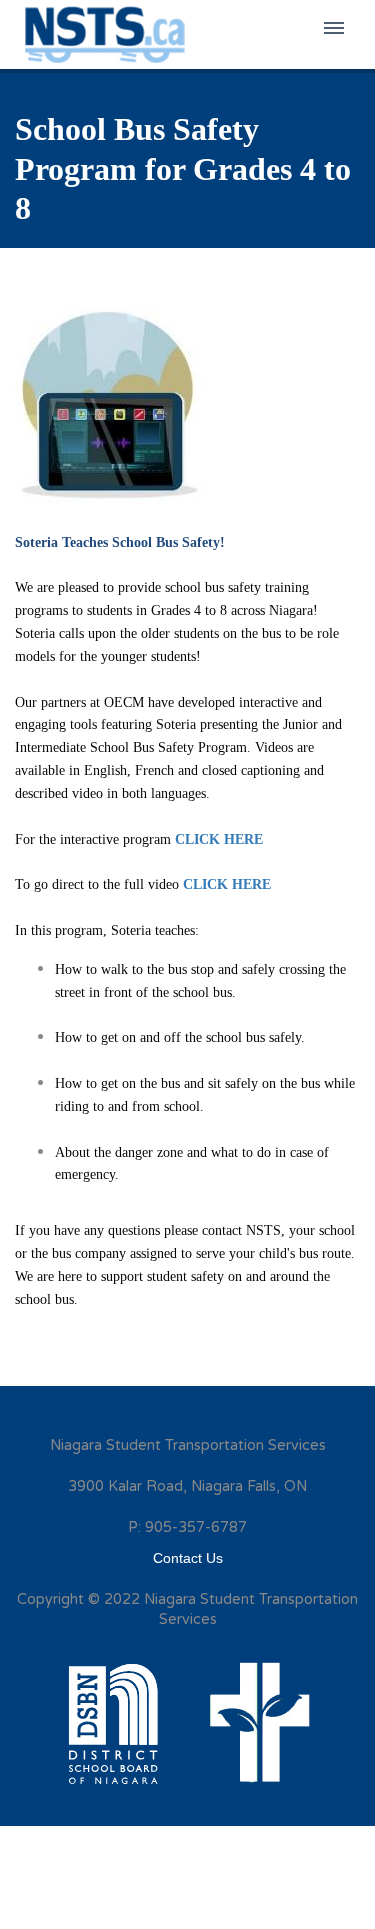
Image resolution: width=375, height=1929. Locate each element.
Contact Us (188, 1558)
